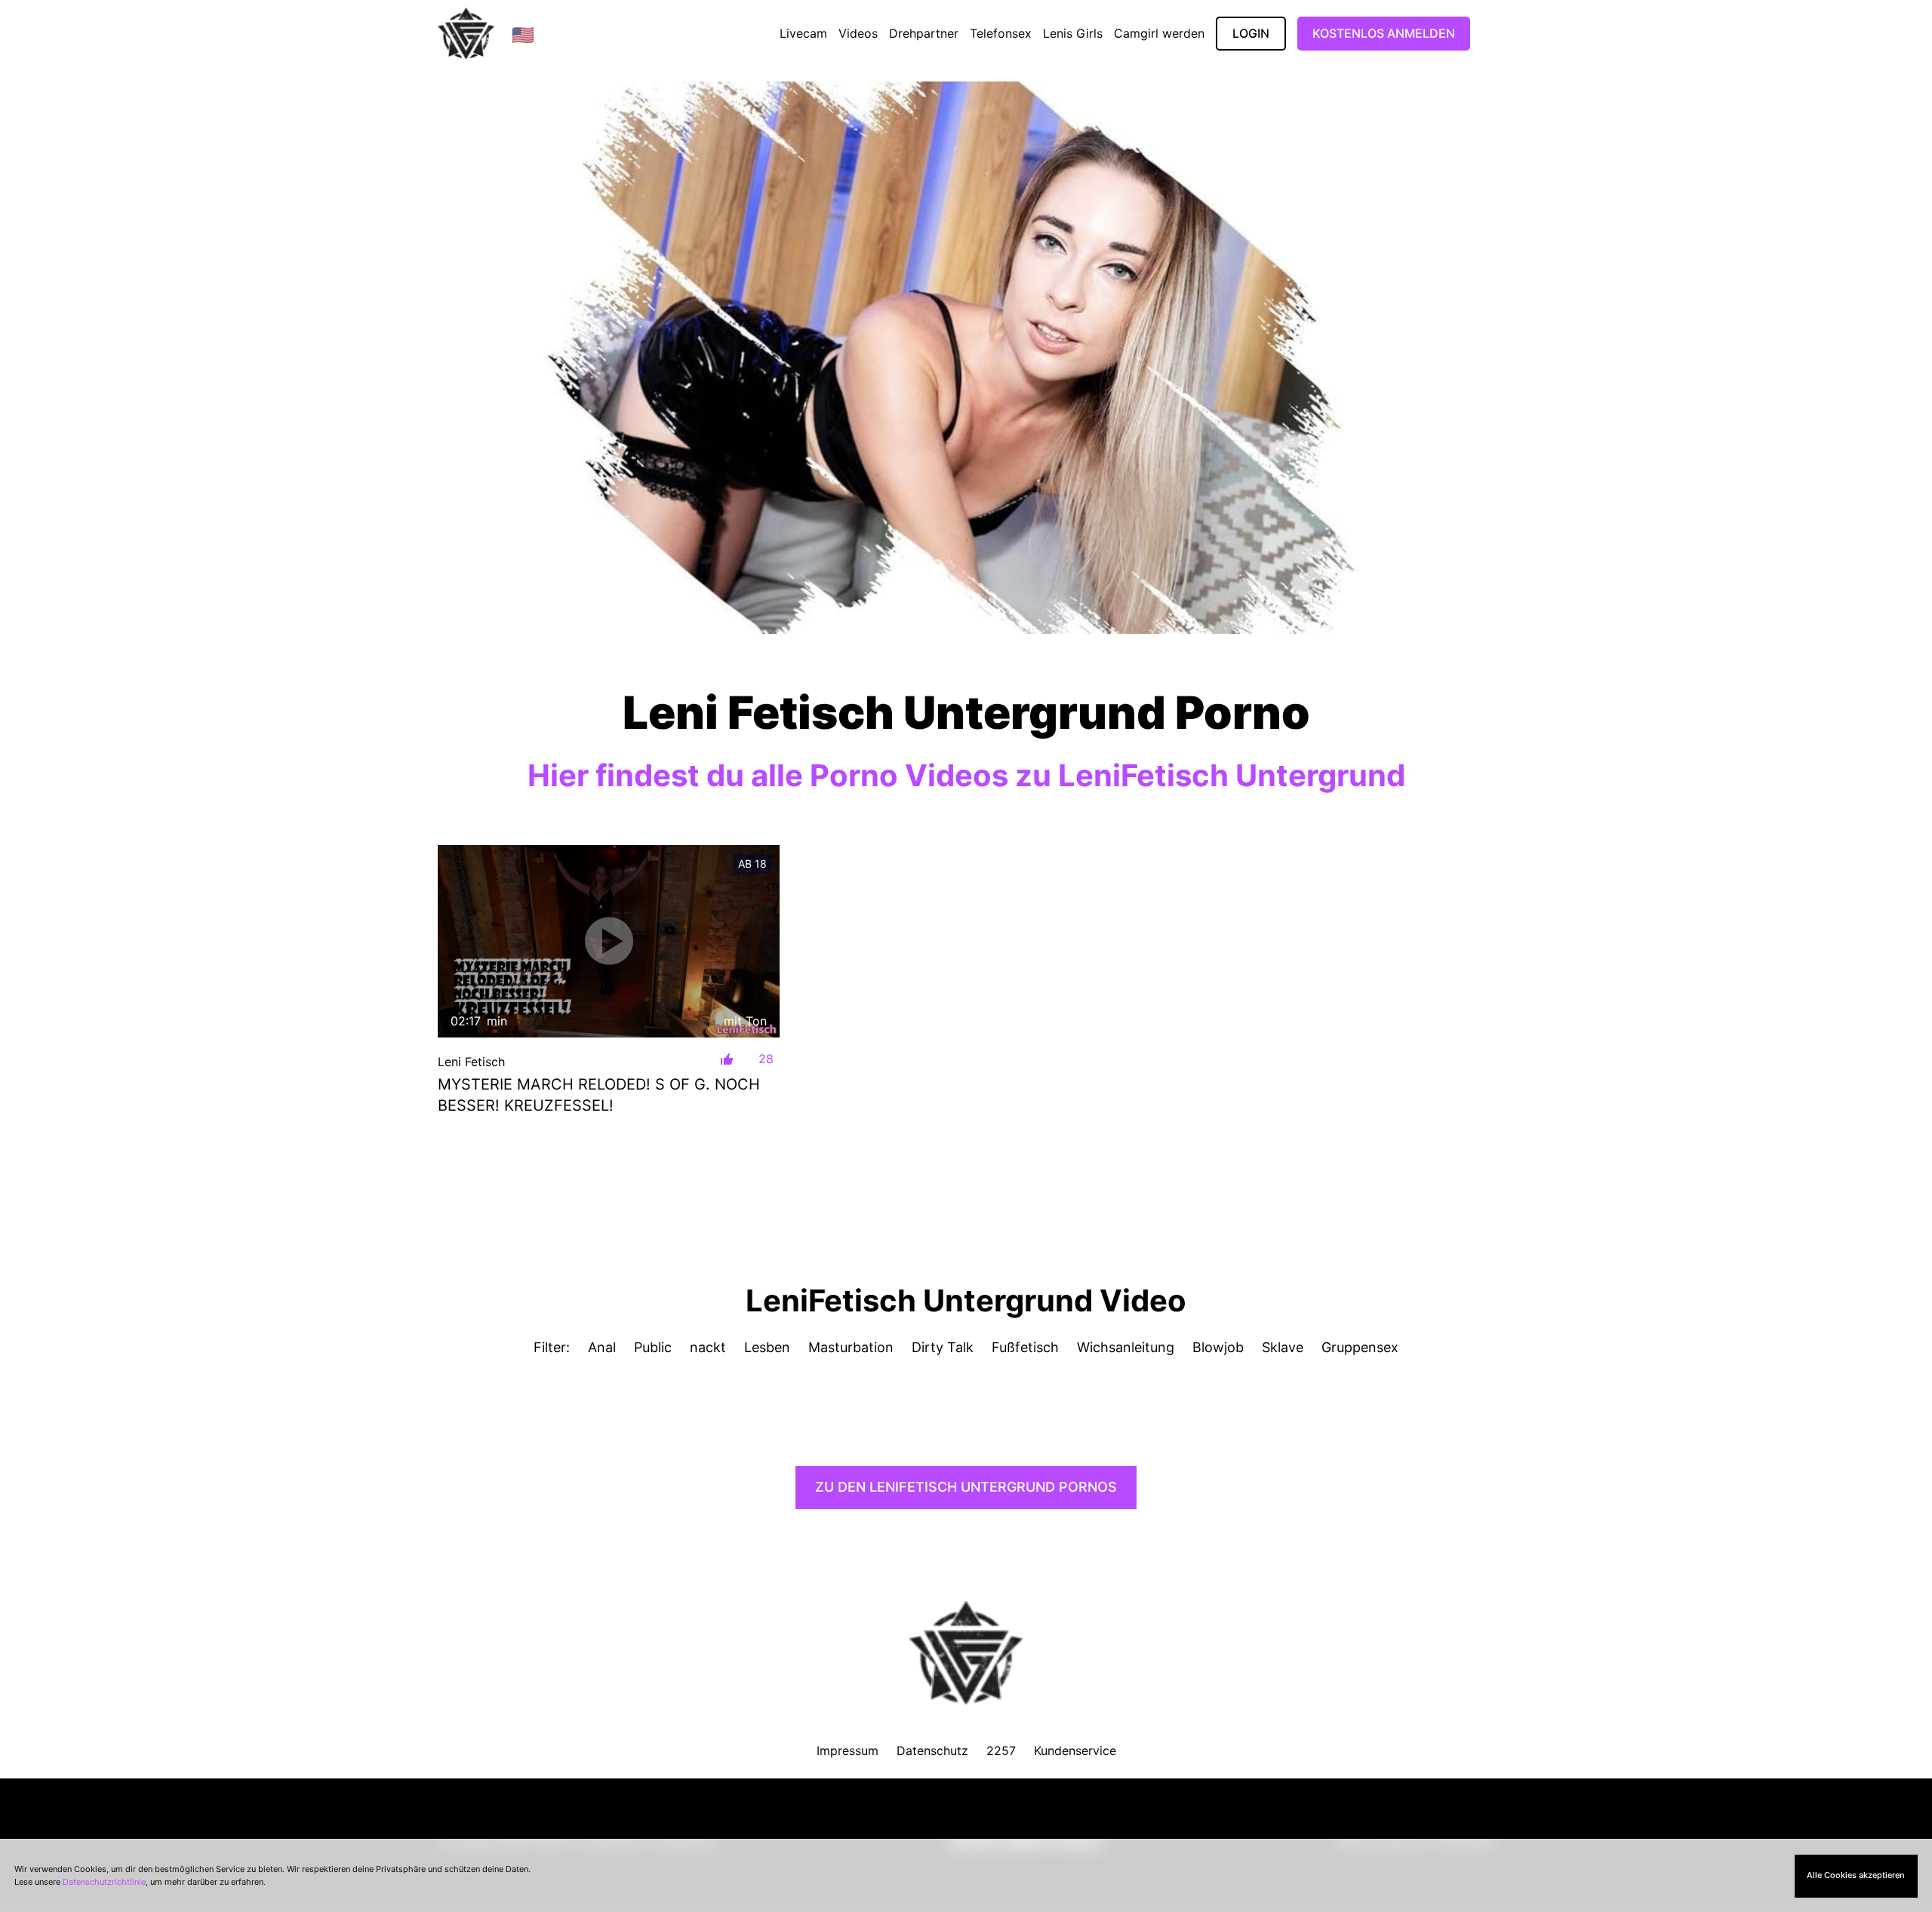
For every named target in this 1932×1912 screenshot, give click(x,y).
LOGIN (1251, 33)
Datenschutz (932, 1751)
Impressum (848, 1751)
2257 (1001, 1751)
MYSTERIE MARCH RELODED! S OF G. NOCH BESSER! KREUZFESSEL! (599, 1095)
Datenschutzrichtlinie (104, 1882)
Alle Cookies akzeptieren (1856, 1875)
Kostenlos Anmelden (1384, 33)
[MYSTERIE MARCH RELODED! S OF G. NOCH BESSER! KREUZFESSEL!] (609, 941)
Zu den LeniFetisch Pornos (966, 1487)
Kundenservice (1075, 1751)
